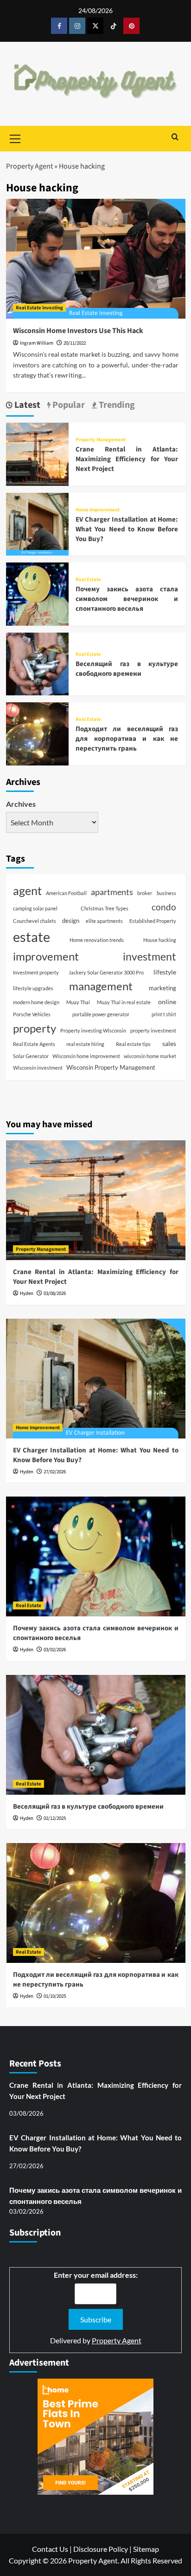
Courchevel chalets (35, 921)
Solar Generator (31, 1056)
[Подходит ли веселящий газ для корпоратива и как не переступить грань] (37, 733)
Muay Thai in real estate (124, 1002)
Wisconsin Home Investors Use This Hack (78, 331)
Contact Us (50, 2549)
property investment (153, 1030)
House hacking (160, 940)
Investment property (36, 972)
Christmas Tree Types (105, 908)
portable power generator (101, 1014)
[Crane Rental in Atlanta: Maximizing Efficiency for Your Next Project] (37, 453)
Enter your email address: (96, 2275)
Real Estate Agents (34, 1044)
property (35, 1028)
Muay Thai (78, 1002)
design (71, 921)
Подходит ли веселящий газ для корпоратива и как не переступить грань (127, 739)
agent (27, 891)
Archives (21, 804)
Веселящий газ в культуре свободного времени (127, 669)
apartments (112, 892)
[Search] (175, 138)
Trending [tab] (116, 405)
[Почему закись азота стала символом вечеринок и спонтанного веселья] (37, 593)
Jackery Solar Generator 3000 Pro (106, 972)
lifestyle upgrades (33, 988)
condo (164, 907)
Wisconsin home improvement (86, 1056)
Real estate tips (133, 1044)
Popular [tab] (68, 405)
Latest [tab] (26, 405)
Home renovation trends (97, 940)
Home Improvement (98, 510)
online (167, 1002)
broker (145, 893)
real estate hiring (85, 1044)
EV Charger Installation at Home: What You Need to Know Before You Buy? (127, 529)
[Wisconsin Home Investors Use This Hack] (96, 259)
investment (150, 957)
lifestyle (165, 972)
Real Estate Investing (39, 308)
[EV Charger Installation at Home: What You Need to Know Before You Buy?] (37, 523)
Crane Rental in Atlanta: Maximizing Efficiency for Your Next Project (127, 459)
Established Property (153, 921)
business (166, 893)
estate (32, 937)
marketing (162, 988)
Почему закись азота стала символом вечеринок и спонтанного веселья (127, 599)
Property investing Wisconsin (93, 1030)
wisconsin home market (150, 1056)
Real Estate (88, 579)
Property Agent (29, 166)
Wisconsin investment (38, 1068)
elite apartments (104, 921)
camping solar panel (35, 908)
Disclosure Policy (101, 2549)
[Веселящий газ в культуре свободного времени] (37, 663)
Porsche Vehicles (32, 1014)
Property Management (101, 440)
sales (169, 1043)
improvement (46, 956)
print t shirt (164, 1014)
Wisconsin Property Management (111, 1067)
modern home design (36, 1002)
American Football (66, 893)
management (101, 986)
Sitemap (146, 2549)
